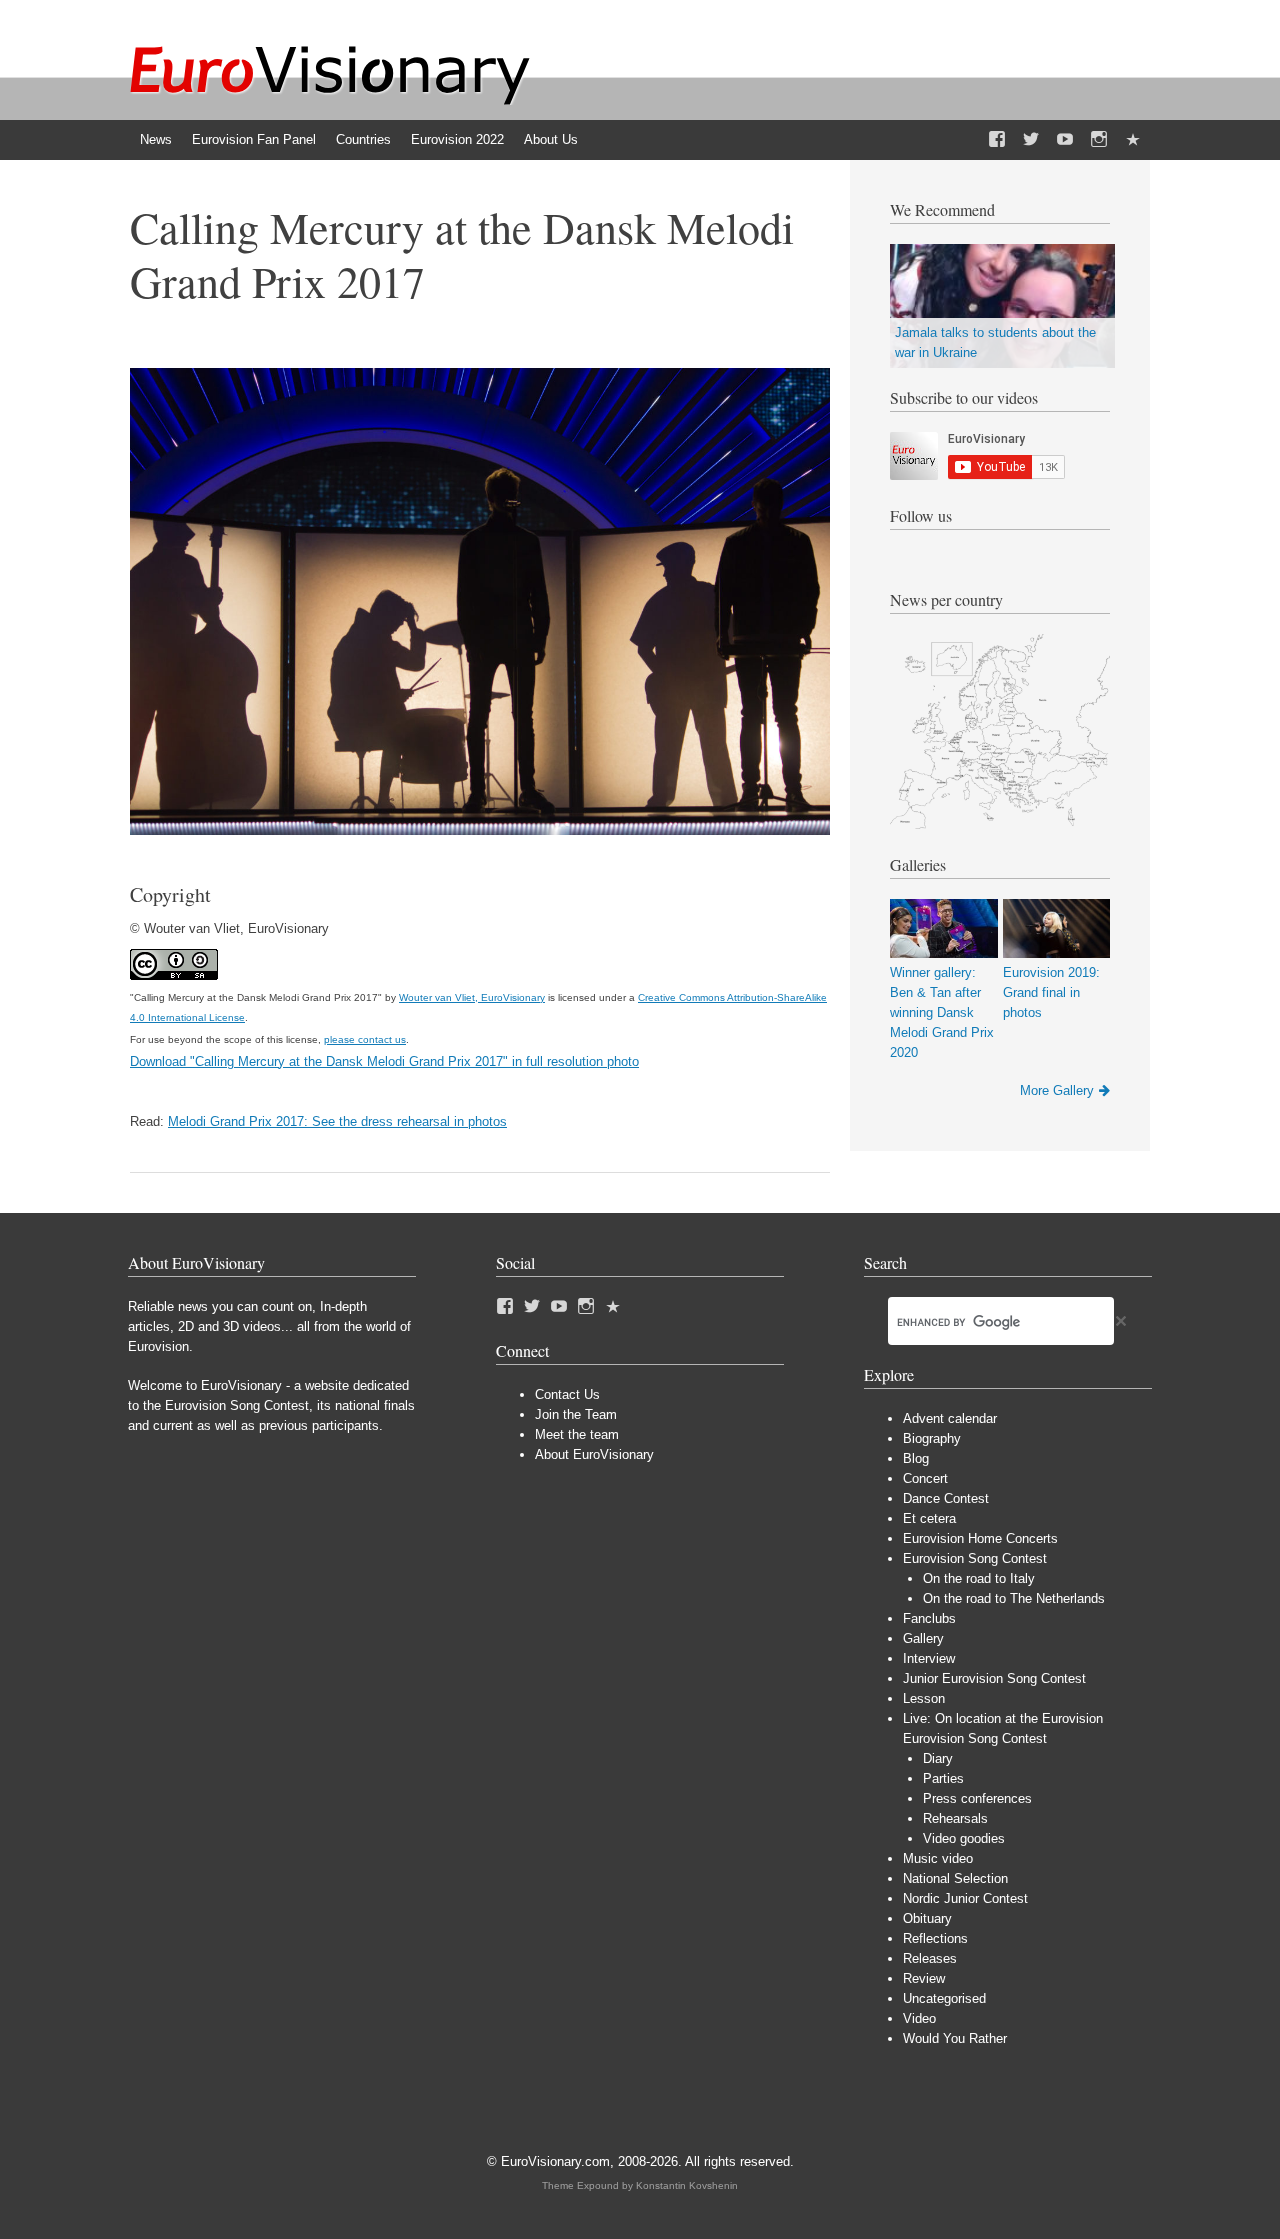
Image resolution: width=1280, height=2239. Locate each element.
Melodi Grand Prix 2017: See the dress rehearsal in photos (337, 1121)
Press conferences (977, 1798)
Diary (938, 1758)
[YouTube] (1065, 140)
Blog (916, 1458)
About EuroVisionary (594, 1454)
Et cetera (929, 1518)
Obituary (927, 1918)
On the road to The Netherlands (1014, 1598)
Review (924, 1978)
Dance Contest (946, 1498)
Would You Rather (955, 2038)
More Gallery (1057, 1090)
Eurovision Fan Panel (254, 139)
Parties (943, 1778)
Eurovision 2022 (457, 139)
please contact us (365, 1039)
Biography (932, 1438)
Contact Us (567, 1394)
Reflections (935, 1938)
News (156, 139)
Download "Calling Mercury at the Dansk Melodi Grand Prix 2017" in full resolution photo (384, 1061)
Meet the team (577, 1434)
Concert (925, 1478)
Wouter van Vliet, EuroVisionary (472, 997)
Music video (938, 1858)
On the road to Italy (979, 1578)
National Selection (955, 1878)
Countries (363, 139)
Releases (930, 1958)
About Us (551, 139)
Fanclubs (929, 1618)
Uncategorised (944, 1998)
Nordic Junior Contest (965, 1898)
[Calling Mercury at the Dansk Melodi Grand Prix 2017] (480, 830)
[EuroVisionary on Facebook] (997, 140)
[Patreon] (1133, 140)
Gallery (923, 1638)
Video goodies (964, 1838)
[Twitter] (1031, 140)
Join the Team (576, 1414)
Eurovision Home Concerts (980, 1538)
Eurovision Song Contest (975, 1558)
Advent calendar (950, 1418)
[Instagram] (1099, 140)
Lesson (924, 1698)
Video (919, 2018)
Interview (929, 1658)
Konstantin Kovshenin (687, 2185)
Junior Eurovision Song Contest (994, 1678)
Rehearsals (955, 1818)
